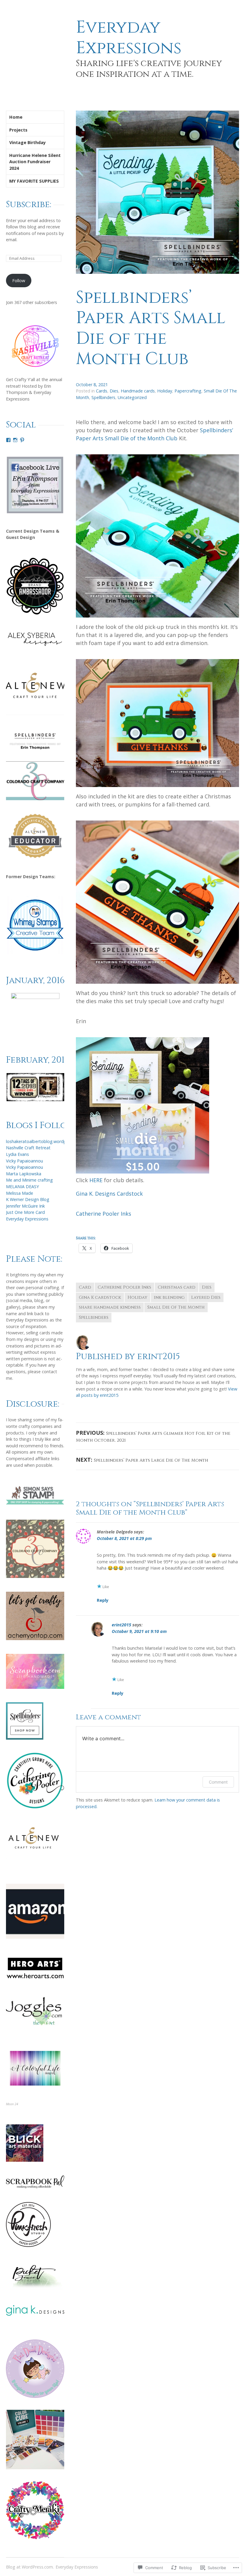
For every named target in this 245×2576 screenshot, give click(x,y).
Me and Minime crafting (29, 1180)
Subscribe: (29, 204)
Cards (102, 391)
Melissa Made (20, 1193)
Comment (218, 1782)
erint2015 (121, 1625)
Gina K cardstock (100, 1297)
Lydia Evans (17, 1154)
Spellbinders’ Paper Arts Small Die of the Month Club (151, 328)
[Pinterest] (22, 440)
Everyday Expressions (129, 38)
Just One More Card (25, 1212)
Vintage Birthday (27, 142)
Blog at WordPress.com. (30, 2567)
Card (85, 1287)
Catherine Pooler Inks (104, 1214)
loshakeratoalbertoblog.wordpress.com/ (46, 1141)
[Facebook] (8, 440)
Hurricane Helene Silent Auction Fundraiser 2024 (35, 162)
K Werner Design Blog (28, 1199)
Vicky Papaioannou (24, 1161)
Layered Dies (206, 1297)
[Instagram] (15, 440)
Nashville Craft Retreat (28, 1148)
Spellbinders (103, 397)
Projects (18, 130)
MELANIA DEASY (22, 1187)
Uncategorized (132, 397)
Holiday (165, 391)
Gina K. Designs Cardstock (109, 1194)
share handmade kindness (110, 1307)
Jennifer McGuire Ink (25, 1206)
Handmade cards (138, 391)
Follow (19, 281)
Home (16, 117)
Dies (114, 391)
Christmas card (177, 1287)
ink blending (169, 1297)
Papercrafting (188, 391)
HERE (96, 1180)
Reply (103, 1600)
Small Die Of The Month (176, 1307)
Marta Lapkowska (24, 1174)
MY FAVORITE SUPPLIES (34, 181)
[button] (35, 1087)
